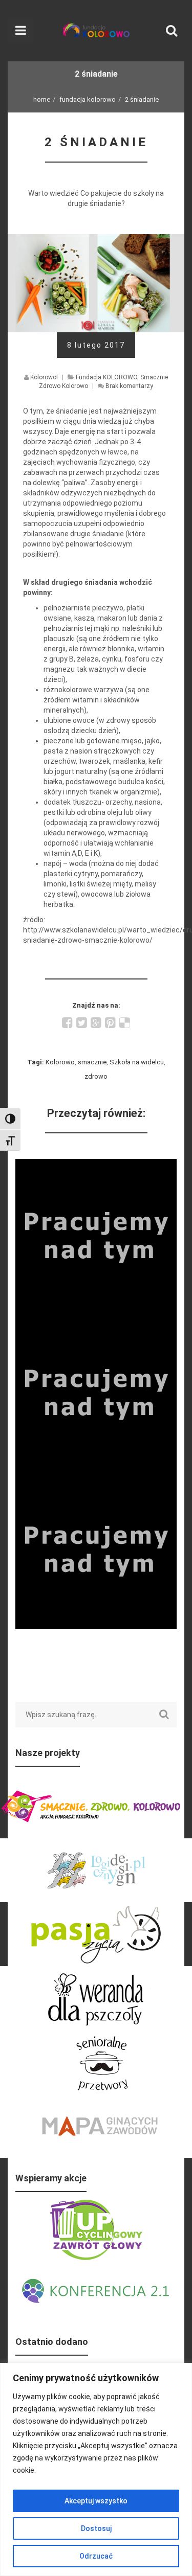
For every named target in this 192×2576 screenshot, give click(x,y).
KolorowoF (45, 377)
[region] (96, 2469)
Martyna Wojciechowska (96, 1322)
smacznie (92, 1062)
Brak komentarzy (129, 386)
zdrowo (96, 1076)
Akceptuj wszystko (96, 2501)
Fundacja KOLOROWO (88, 99)
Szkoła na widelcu (137, 1062)
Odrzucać (96, 2556)
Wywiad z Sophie (96, 1165)
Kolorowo (60, 1062)
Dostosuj (96, 2528)
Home (42, 99)
